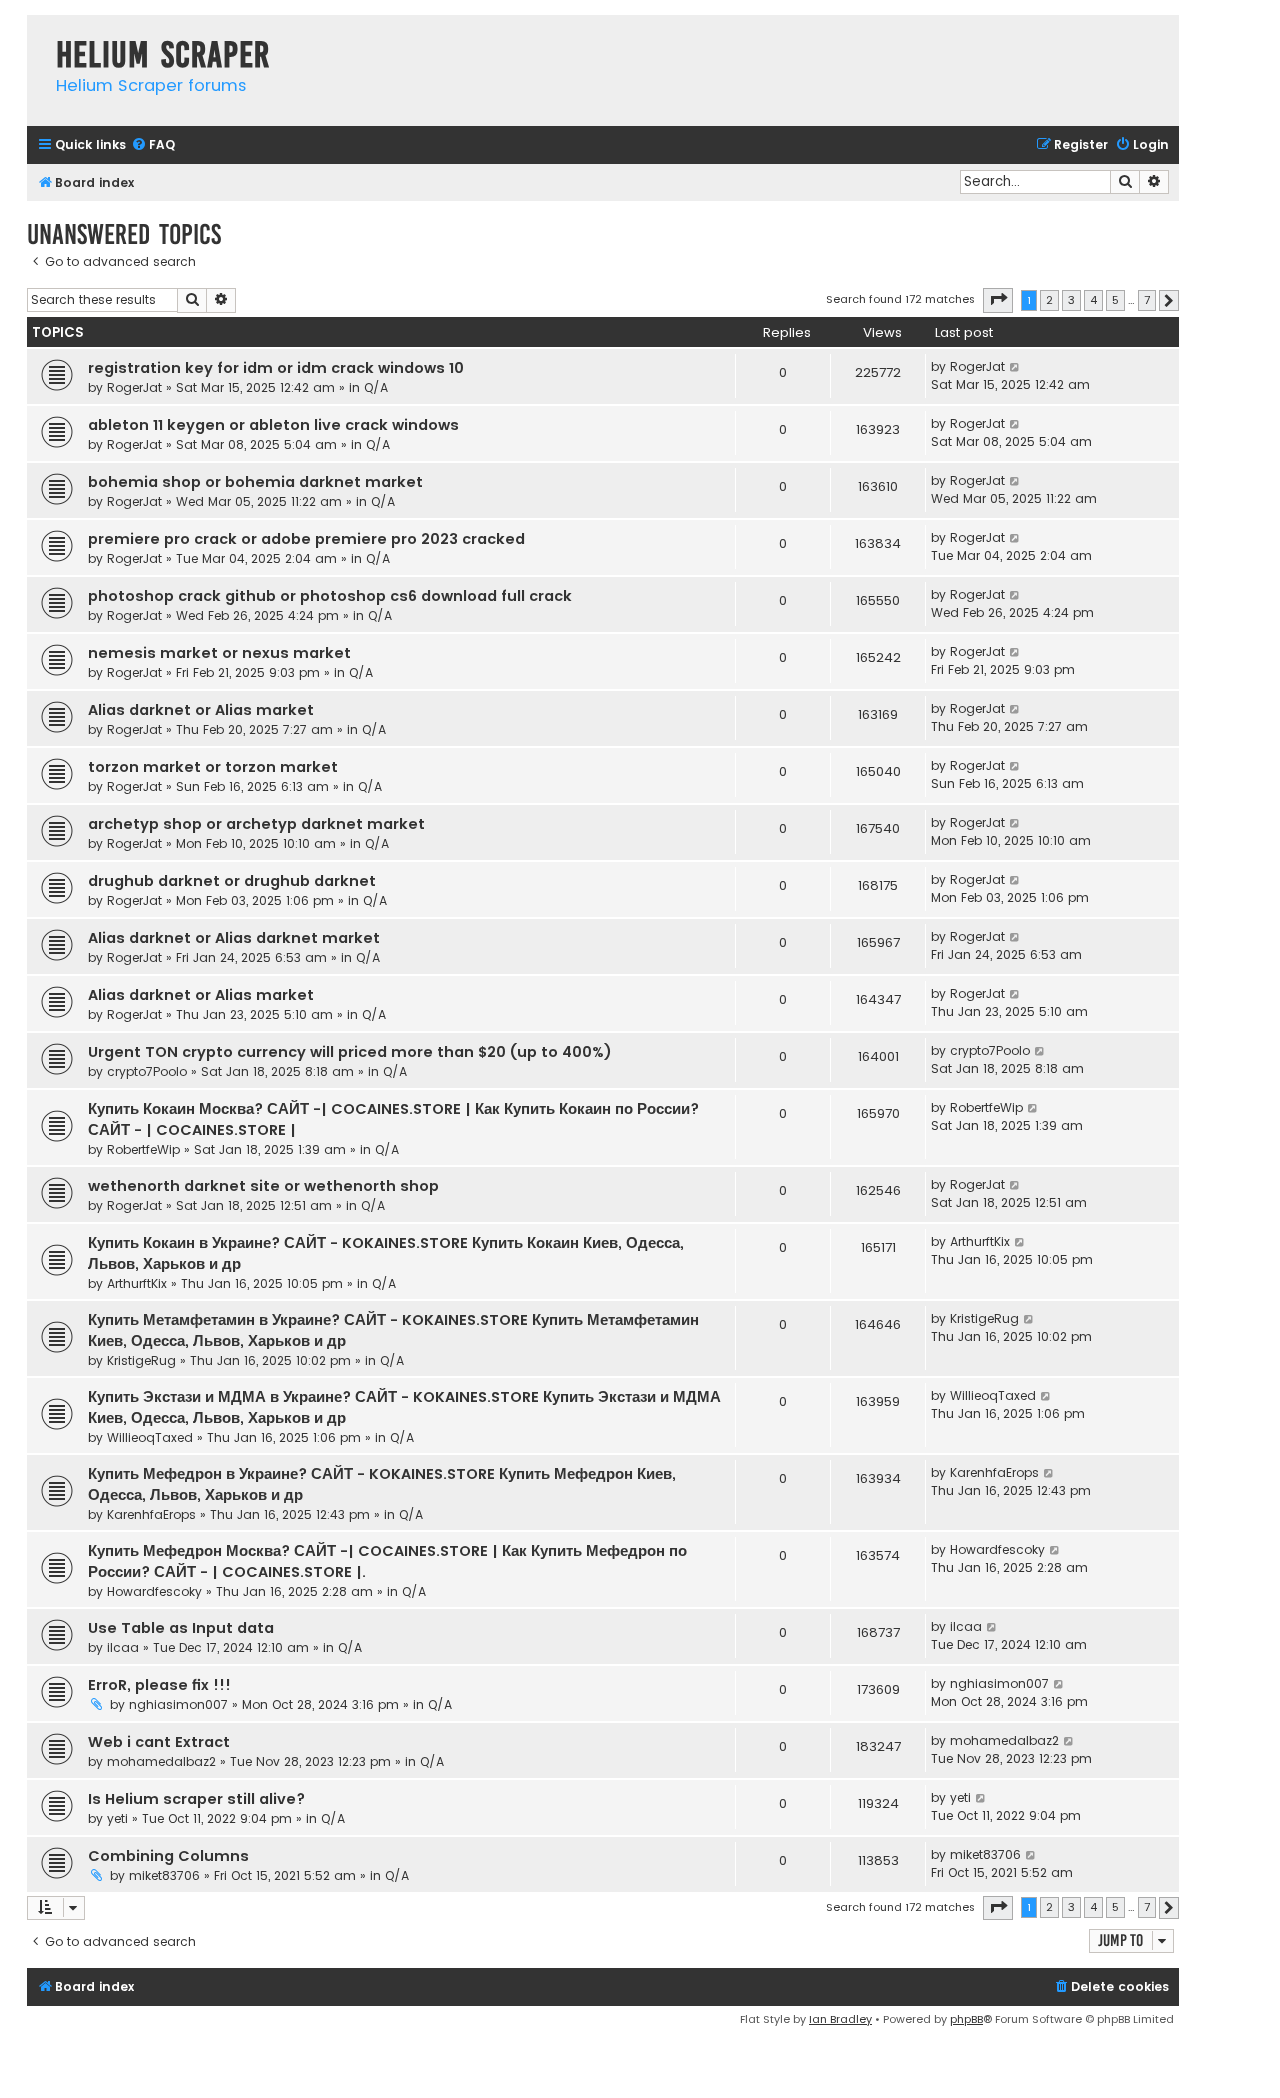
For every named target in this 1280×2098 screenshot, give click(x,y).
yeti (117, 1818)
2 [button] (1049, 300)
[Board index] (36, 34)
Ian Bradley (840, 2019)
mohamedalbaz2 (161, 1761)
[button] (998, 300)
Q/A (376, 387)
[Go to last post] (1015, 367)
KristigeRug (141, 1360)
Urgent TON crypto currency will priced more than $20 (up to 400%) (350, 1052)
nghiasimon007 (178, 1704)
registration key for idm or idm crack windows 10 (276, 368)
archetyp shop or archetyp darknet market (256, 824)
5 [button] (1115, 300)
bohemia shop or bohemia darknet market (255, 482)
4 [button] (1093, 300)
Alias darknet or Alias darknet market (234, 938)
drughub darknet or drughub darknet (232, 881)
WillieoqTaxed (150, 1437)
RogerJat (134, 387)
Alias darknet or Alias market (201, 710)
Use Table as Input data (181, 1628)
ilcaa (123, 1647)
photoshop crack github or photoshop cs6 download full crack (330, 596)
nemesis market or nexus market (219, 653)
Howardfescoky (154, 1591)
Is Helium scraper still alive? (196, 1799)
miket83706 (164, 1875)
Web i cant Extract (159, 1742)
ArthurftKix (137, 1283)
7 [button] (1147, 300)
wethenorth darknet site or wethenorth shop (263, 1186)
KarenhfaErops (151, 1514)
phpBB (966, 2019)
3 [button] (1071, 300)
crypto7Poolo (147, 1071)
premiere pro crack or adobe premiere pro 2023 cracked (306, 539)
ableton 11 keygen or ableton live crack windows (273, 425)
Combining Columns (168, 1856)
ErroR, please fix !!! (159, 1685)
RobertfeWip (143, 1149)
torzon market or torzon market (213, 767)
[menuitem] (153, 145)
